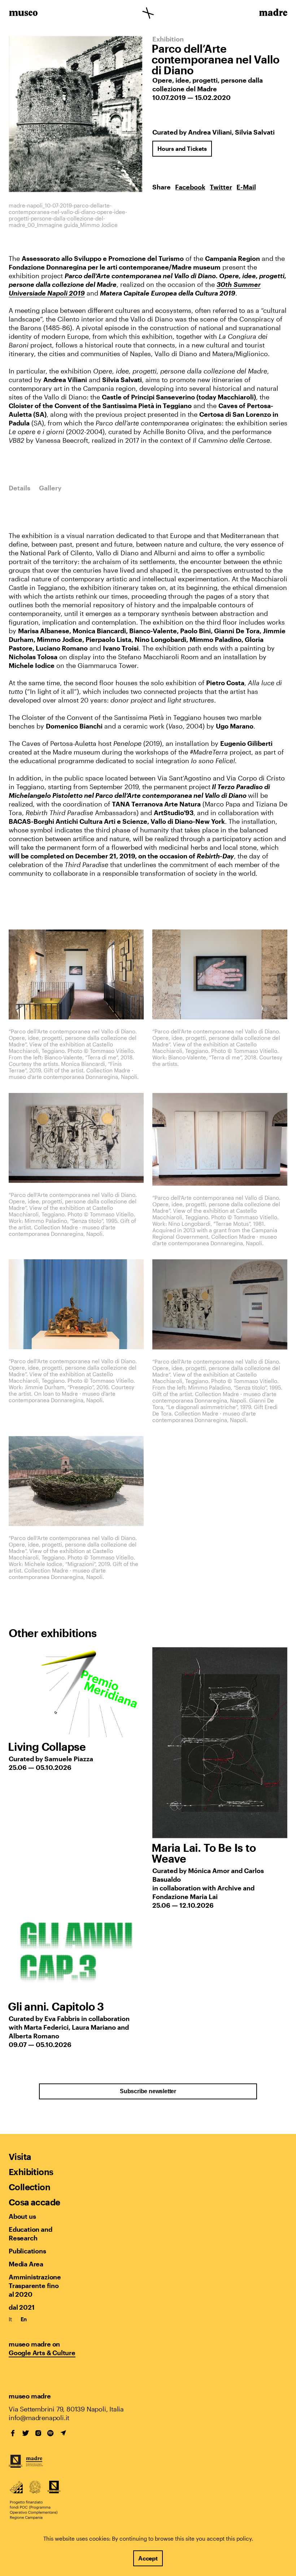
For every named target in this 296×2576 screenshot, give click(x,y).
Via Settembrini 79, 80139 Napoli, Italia (66, 2409)
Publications (27, 2251)
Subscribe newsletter (148, 2091)
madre (273, 14)
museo (23, 14)
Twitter (221, 187)
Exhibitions (31, 2172)
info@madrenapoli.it (39, 2418)
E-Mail (246, 187)
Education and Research (30, 2234)
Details (19, 488)
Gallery (50, 488)
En (24, 2319)
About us (22, 2216)
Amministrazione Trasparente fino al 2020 (35, 2286)
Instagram (38, 2433)
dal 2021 (21, 2307)
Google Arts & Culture (42, 2353)
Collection (29, 2187)
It (10, 2319)
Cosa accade (34, 2202)
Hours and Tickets (182, 148)
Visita (20, 2157)
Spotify (51, 2433)
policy (244, 2538)
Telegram (63, 2433)
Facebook (190, 187)
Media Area (26, 2264)
